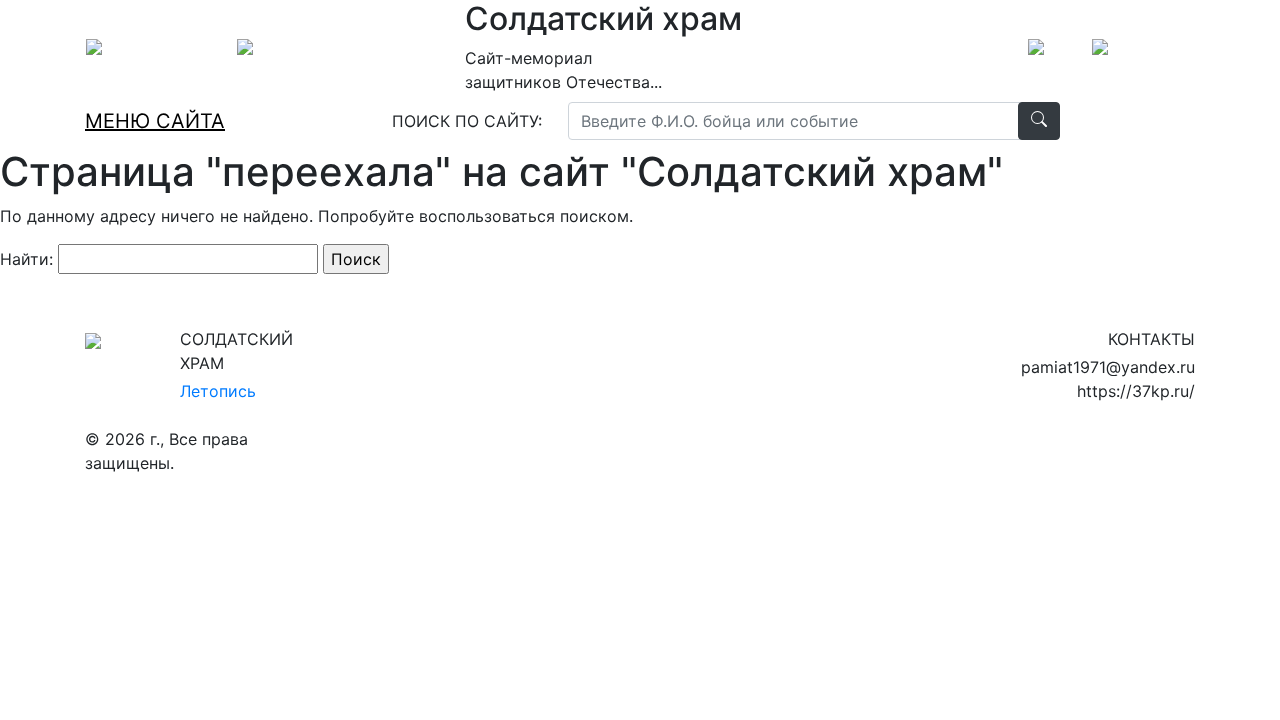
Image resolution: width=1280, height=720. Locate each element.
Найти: (26, 259)
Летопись (218, 391)
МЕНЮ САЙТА (155, 121)
